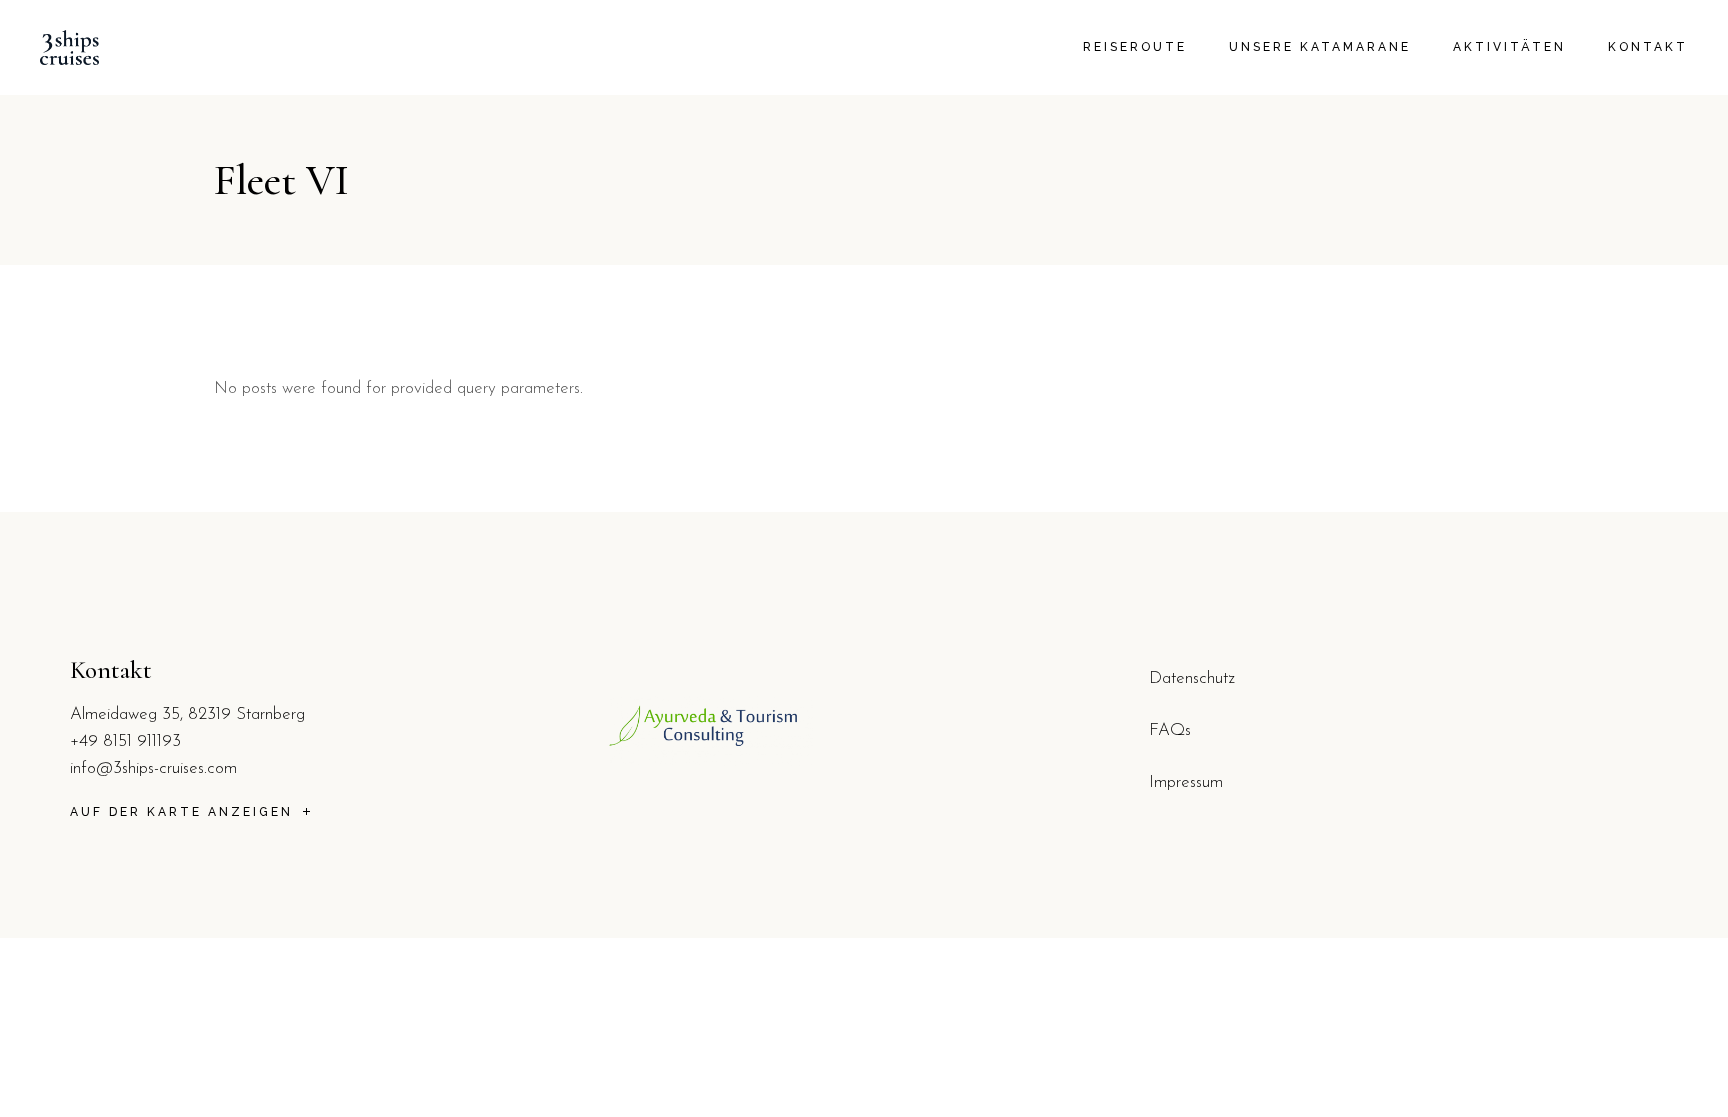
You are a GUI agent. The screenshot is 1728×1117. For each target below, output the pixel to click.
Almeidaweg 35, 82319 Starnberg (187, 714)
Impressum (1186, 782)
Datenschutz (1192, 678)
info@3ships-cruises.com (153, 768)
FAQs (1170, 730)
